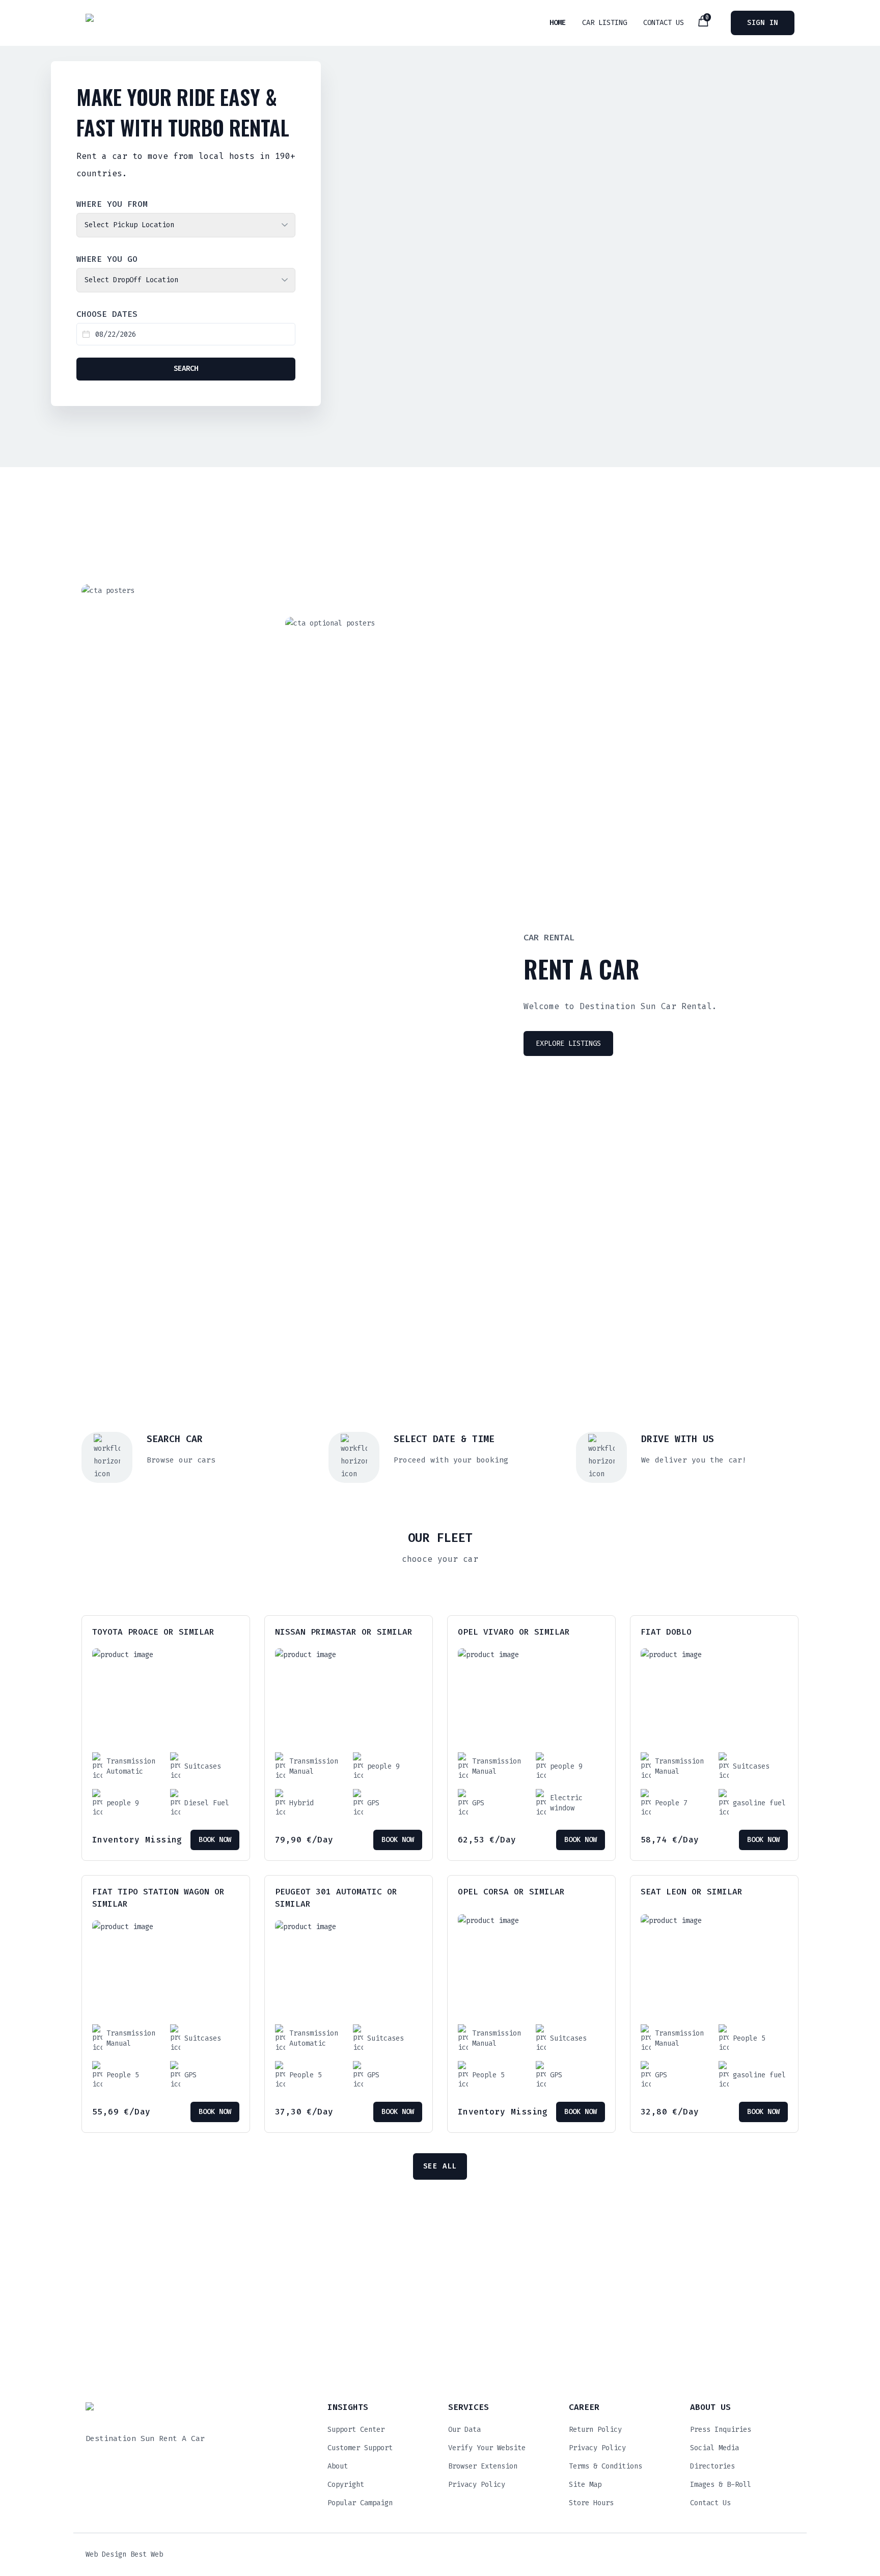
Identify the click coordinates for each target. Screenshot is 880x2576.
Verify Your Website (487, 2448)
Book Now (215, 1840)
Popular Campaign (360, 2503)
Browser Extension (483, 2466)
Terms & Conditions (606, 2466)
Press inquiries (721, 2430)
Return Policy (595, 2430)
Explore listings (568, 1043)
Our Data (464, 2430)
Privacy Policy (477, 2485)
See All (440, 2166)
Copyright (346, 2485)
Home (558, 23)
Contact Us (664, 23)
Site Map (585, 2485)
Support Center (356, 2430)
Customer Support (360, 2448)
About (338, 2466)
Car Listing (604, 23)
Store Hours (591, 2503)
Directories (712, 2466)
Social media (714, 2448)
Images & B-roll (721, 2485)
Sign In (763, 23)
